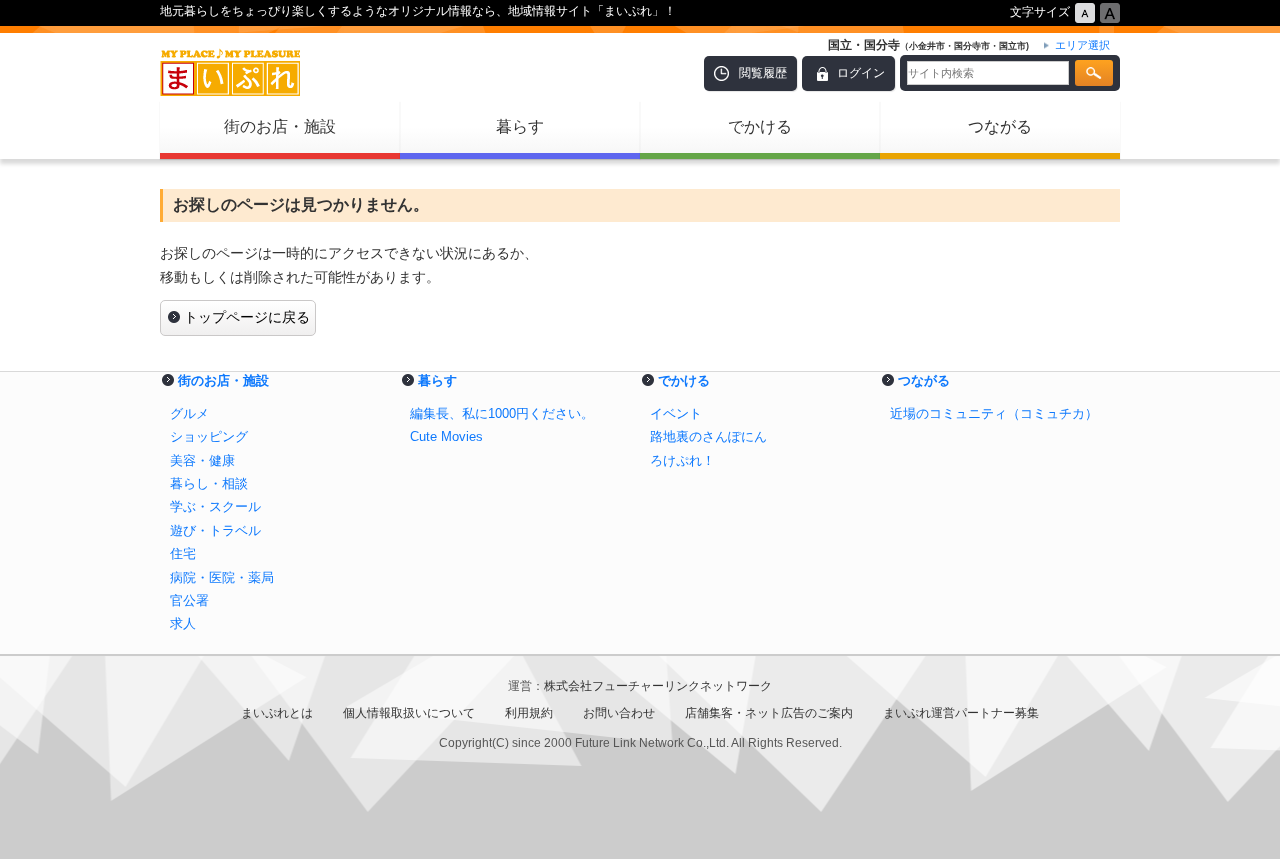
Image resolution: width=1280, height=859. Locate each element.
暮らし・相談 (209, 483)
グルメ (189, 413)
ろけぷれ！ (682, 460)
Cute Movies (446, 436)
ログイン (861, 73)
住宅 (183, 553)
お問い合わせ (619, 713)
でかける (760, 126)
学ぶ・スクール (215, 506)
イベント (676, 413)
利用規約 (529, 713)
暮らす (520, 126)
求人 (183, 623)
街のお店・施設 (280, 126)
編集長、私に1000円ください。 (502, 413)
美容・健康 (202, 460)
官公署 (189, 600)
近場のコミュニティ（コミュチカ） (994, 413)
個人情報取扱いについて (409, 713)
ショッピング (209, 436)
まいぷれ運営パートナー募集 (961, 713)
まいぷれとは (277, 713)
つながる (1000, 126)
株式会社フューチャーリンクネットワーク (658, 686)
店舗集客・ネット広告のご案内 (769, 713)
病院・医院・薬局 (222, 577)
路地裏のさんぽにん (708, 436)
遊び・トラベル (215, 530)
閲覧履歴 (763, 73)
